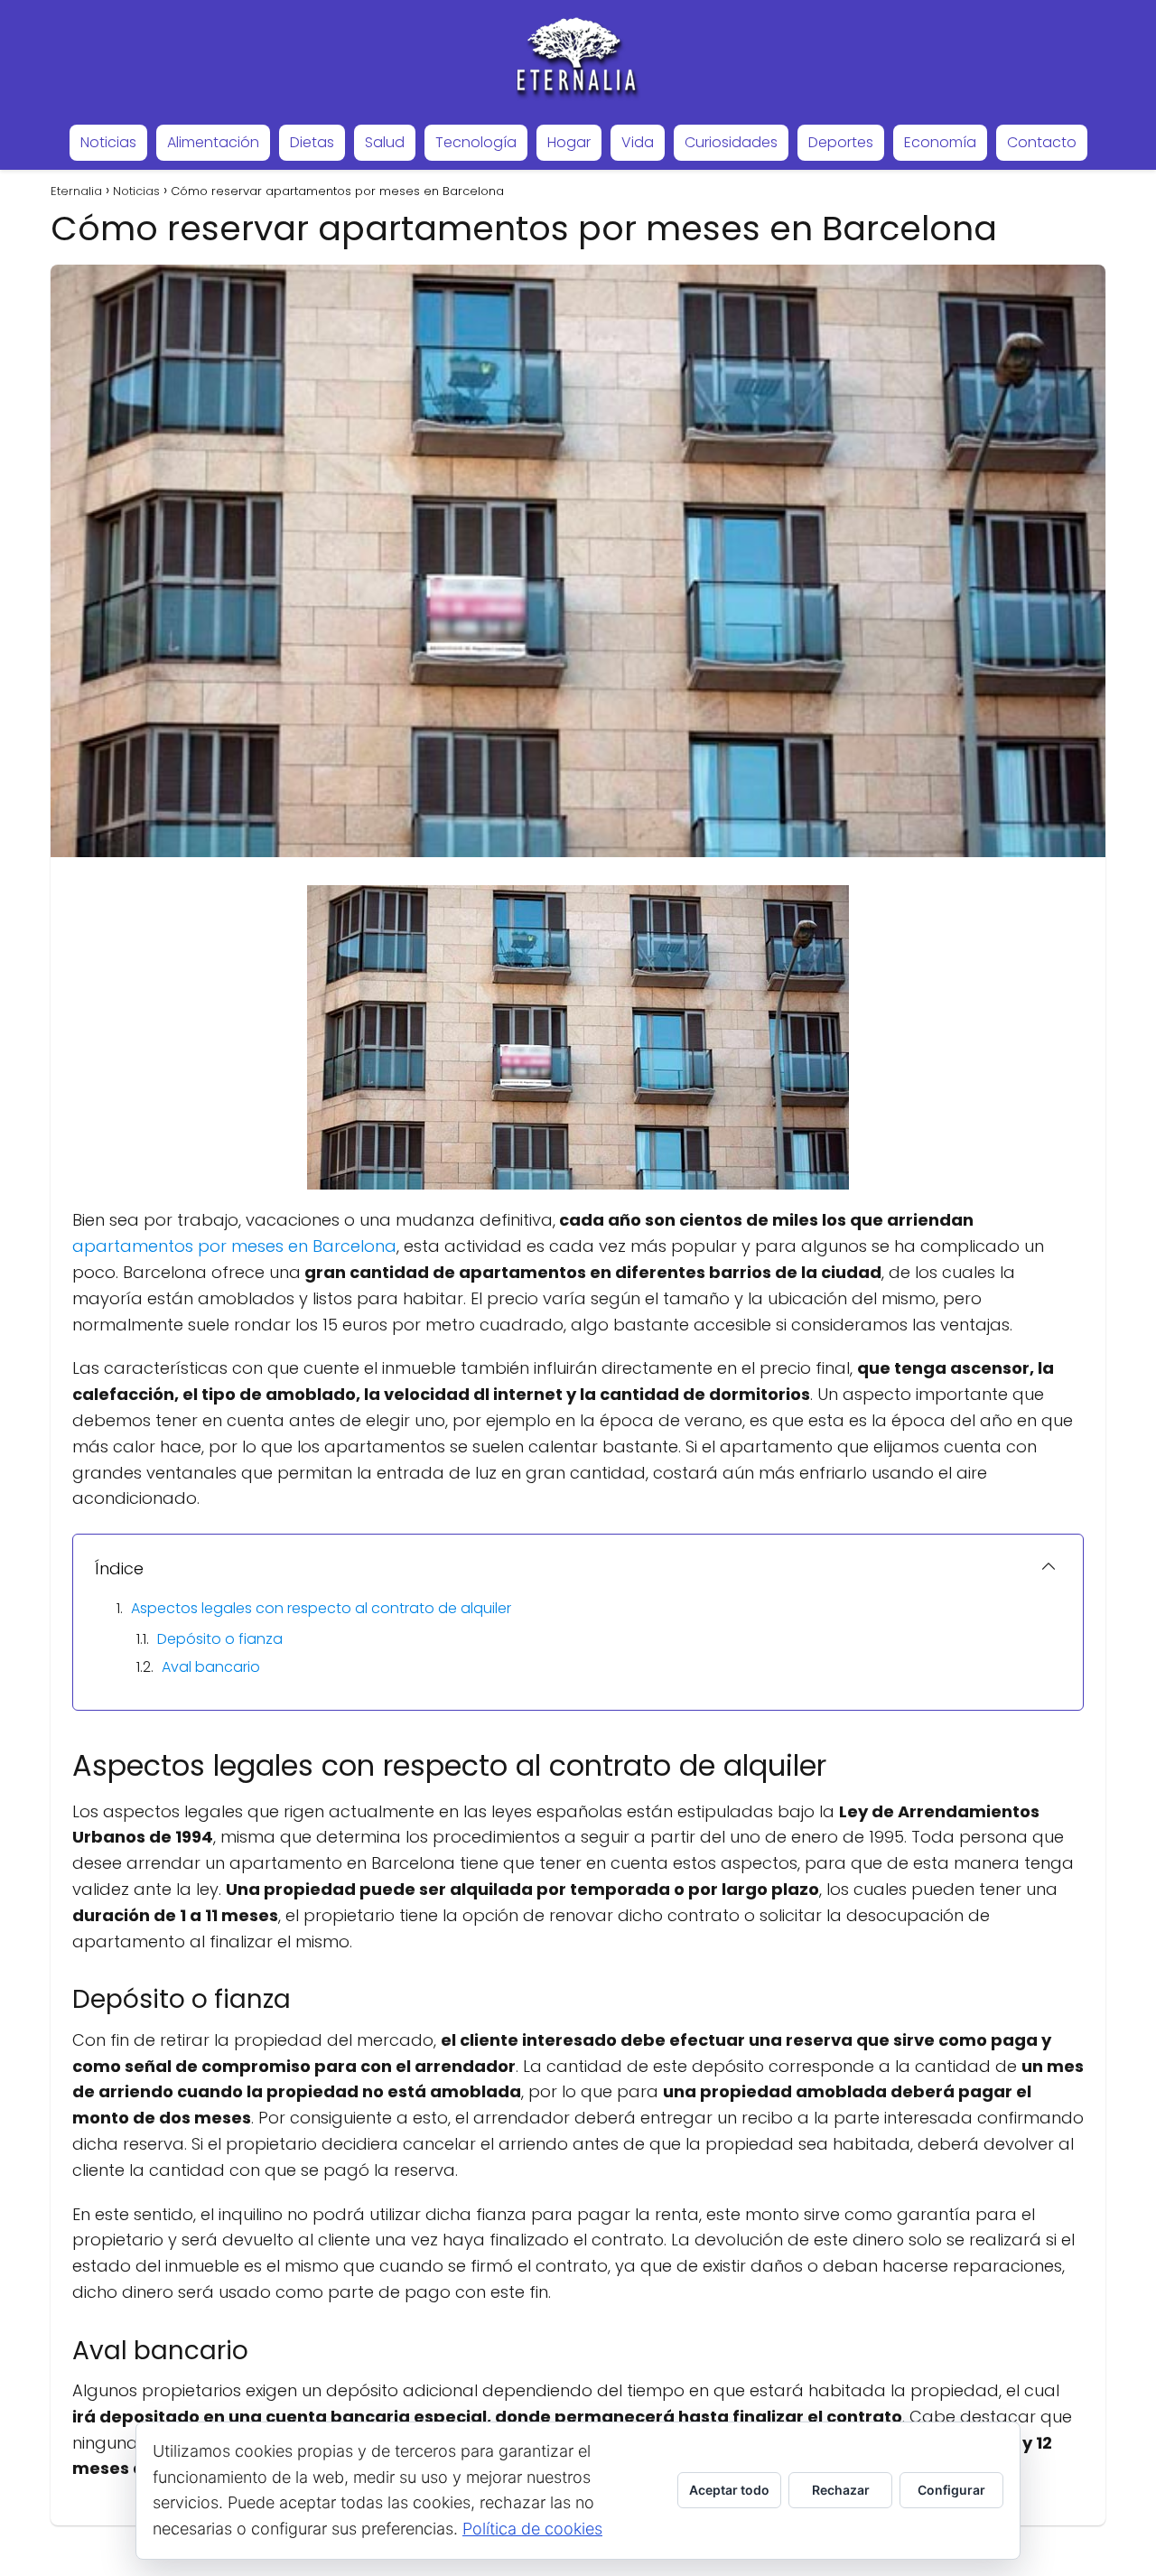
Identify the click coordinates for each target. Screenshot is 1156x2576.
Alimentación (213, 142)
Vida (638, 142)
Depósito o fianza (220, 1639)
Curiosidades (731, 142)
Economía (940, 142)
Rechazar (841, 2490)
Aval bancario (211, 1667)
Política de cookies (532, 2529)
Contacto (1042, 142)
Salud (385, 142)
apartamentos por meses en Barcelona (234, 1246)
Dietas (312, 142)
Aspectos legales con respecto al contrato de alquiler (321, 1608)
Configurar (951, 2490)
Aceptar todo (729, 2490)
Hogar (569, 142)
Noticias (108, 142)
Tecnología (476, 142)
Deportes (841, 142)
